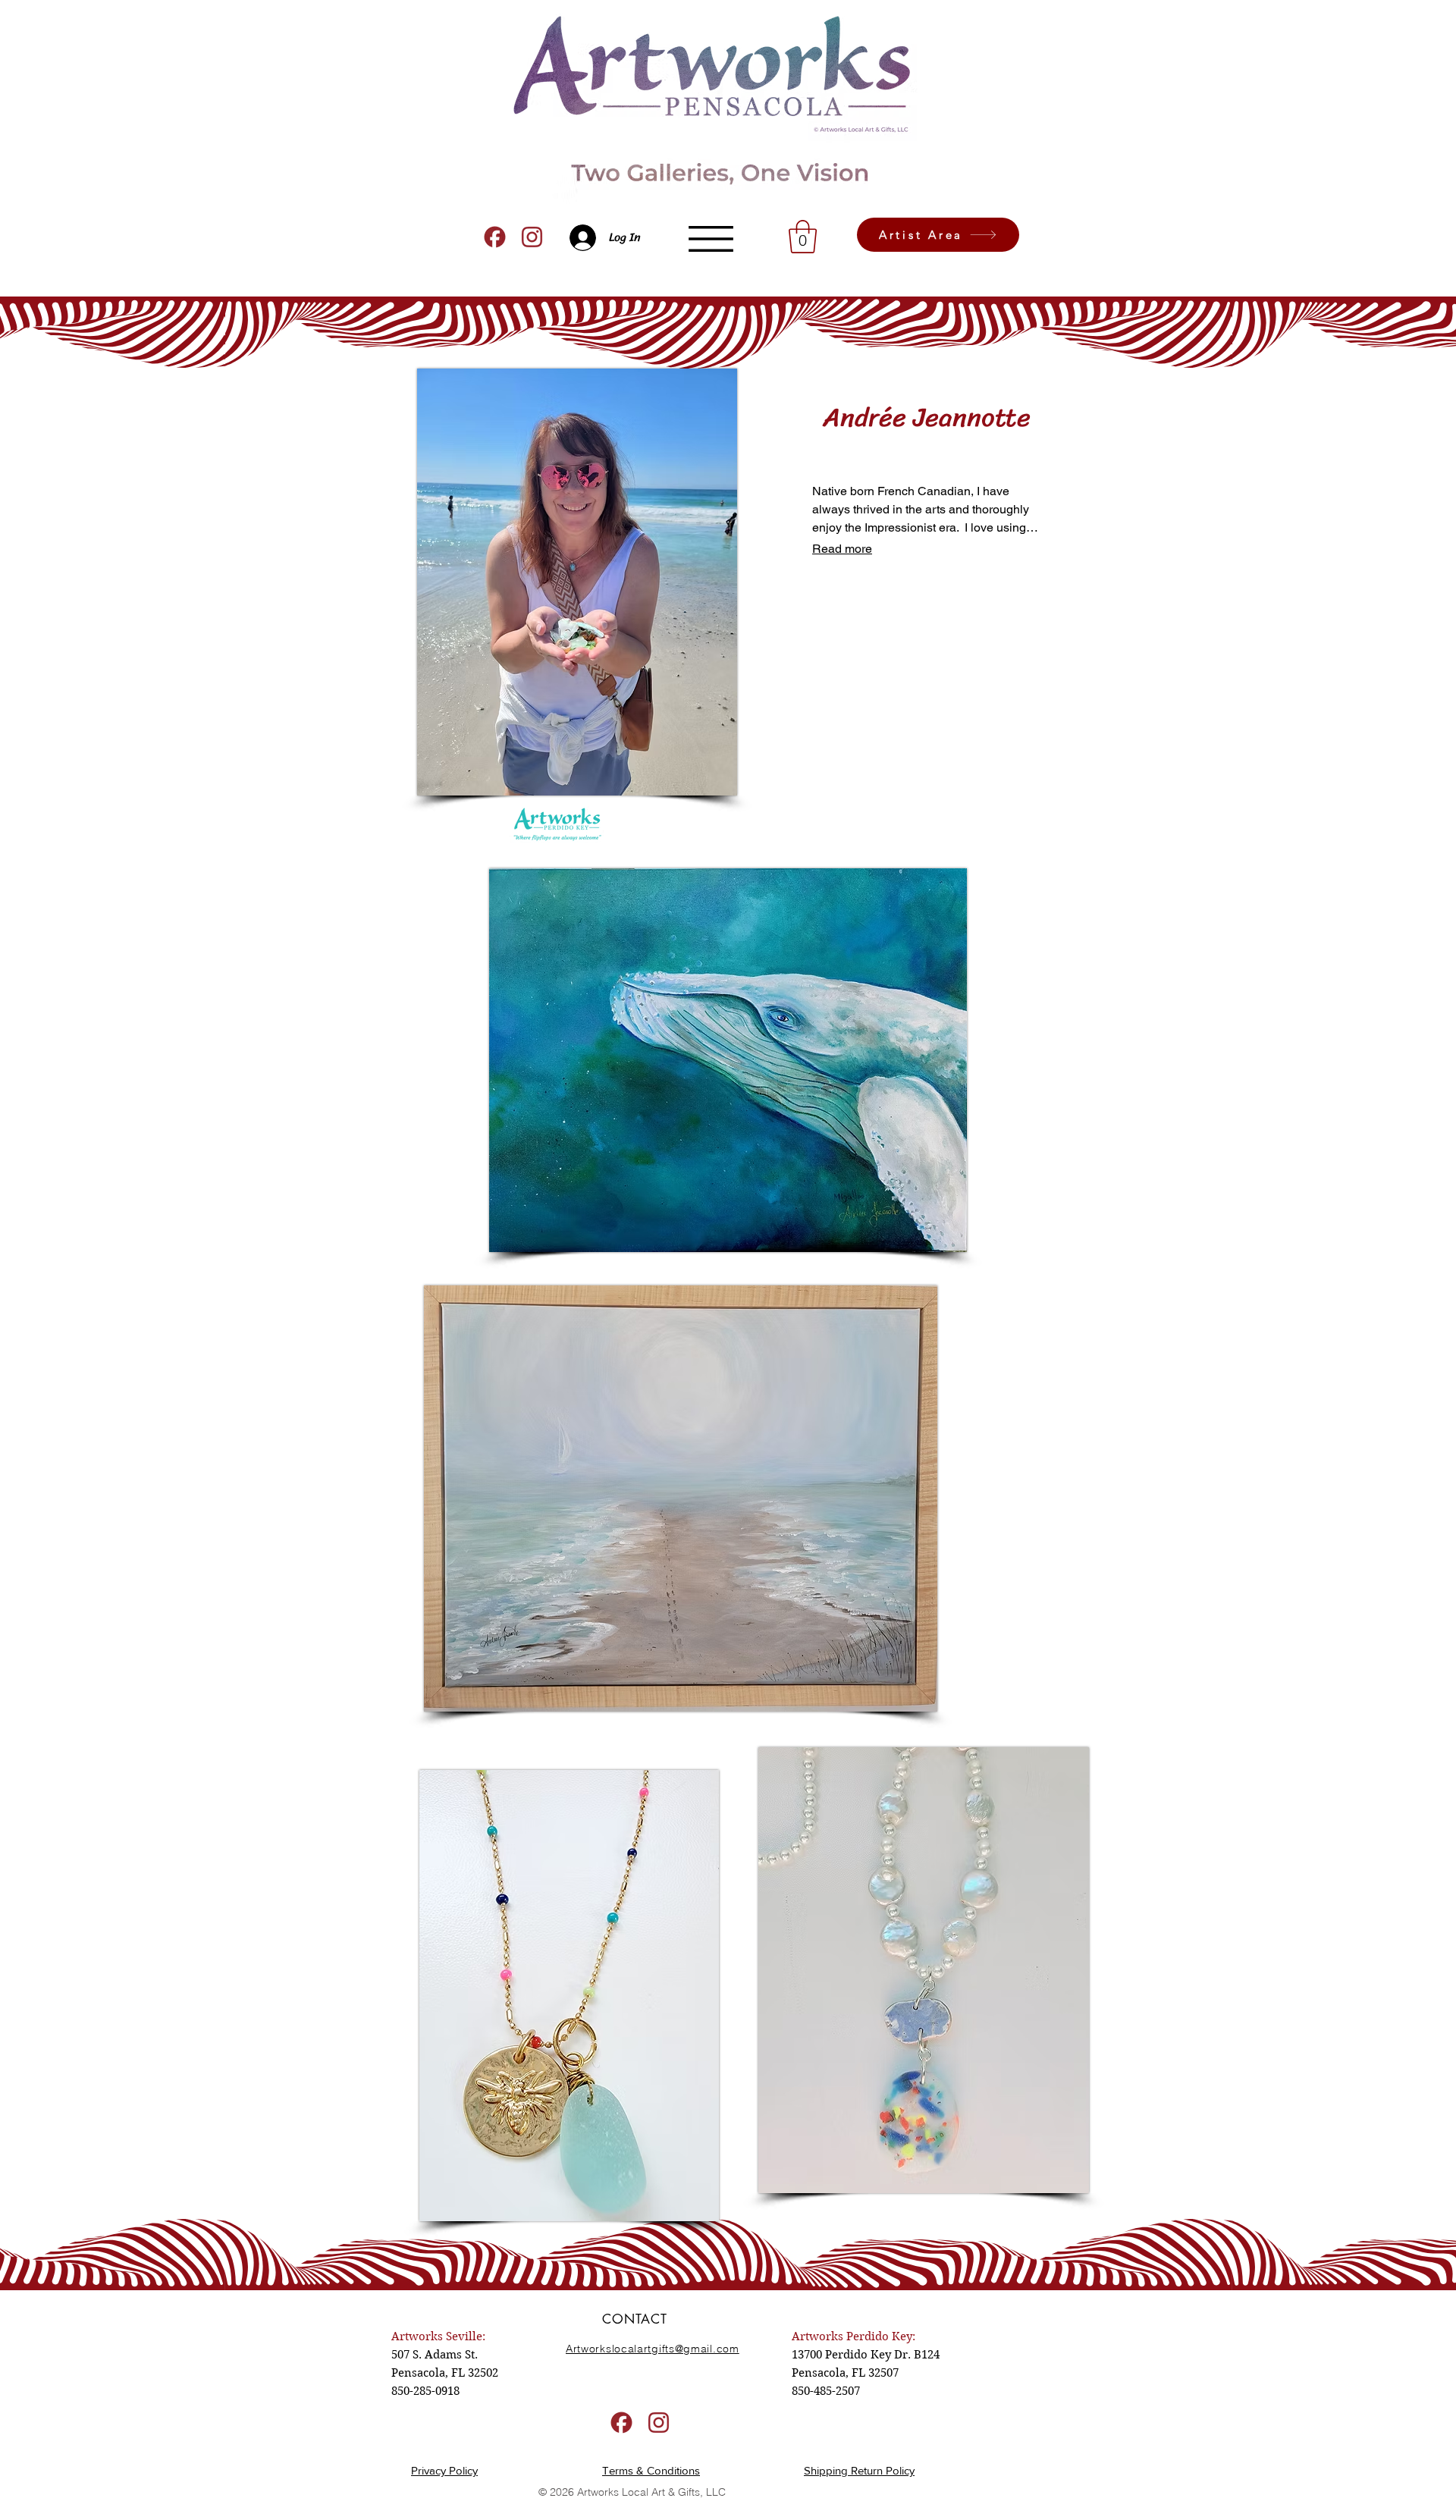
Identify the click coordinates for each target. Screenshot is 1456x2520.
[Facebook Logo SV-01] (495, 237)
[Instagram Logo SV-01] (532, 237)
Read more (842, 549)
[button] (711, 239)
